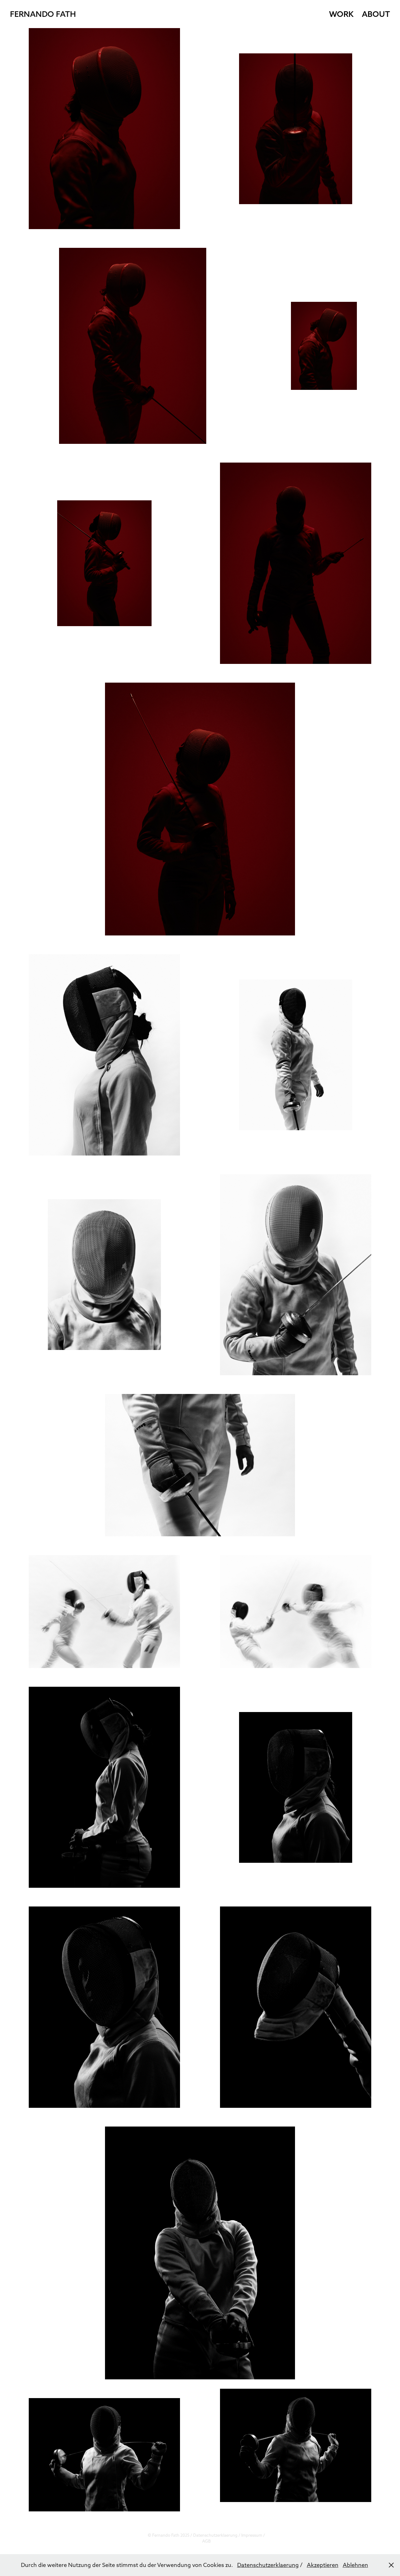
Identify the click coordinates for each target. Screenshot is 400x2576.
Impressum (252, 2535)
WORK (341, 14)
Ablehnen (355, 2565)
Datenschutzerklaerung (215, 2535)
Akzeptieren (323, 2565)
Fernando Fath (43, 14)
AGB (206, 2541)
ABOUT (376, 14)
